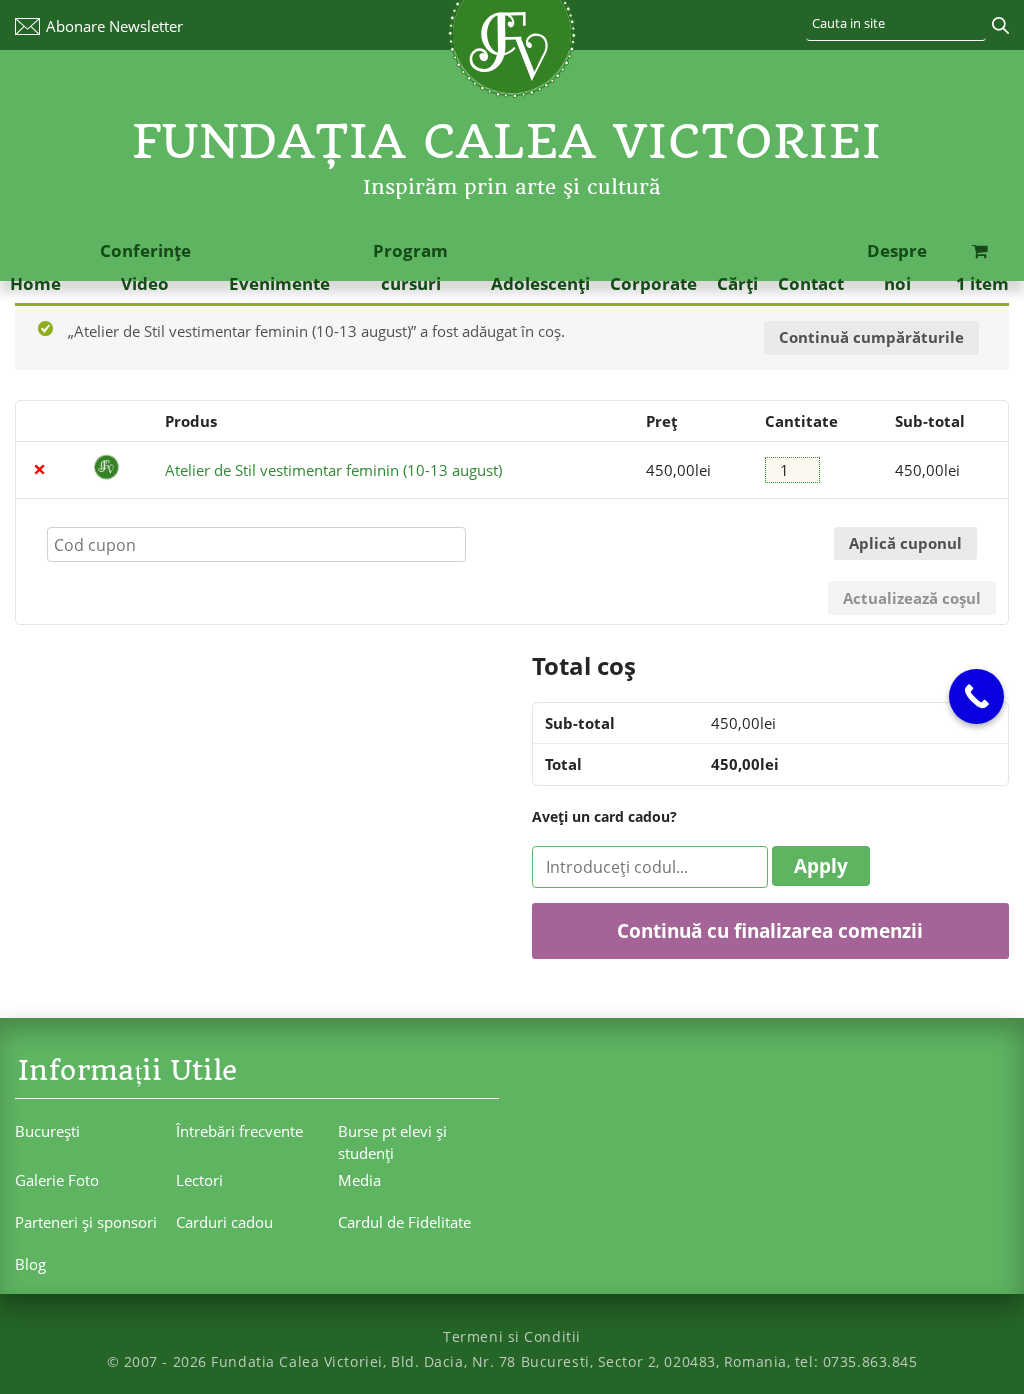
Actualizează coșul (912, 598)
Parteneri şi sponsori (86, 1222)
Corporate (653, 283)
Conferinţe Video (145, 267)
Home (35, 283)
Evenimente (279, 283)
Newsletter (114, 26)
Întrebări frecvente (239, 1131)
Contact (811, 283)
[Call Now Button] (976, 696)
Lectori (199, 1180)
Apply (821, 866)
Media (359, 1180)
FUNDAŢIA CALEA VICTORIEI (507, 141)
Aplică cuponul (905, 543)
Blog (30, 1264)
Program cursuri (410, 267)
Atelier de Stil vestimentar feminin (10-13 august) (333, 470)
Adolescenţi (540, 283)
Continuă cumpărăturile (871, 337)
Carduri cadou (224, 1222)
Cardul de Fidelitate (404, 1222)
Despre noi (897, 267)
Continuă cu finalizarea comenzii (770, 930)
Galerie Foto (57, 1180)
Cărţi (737, 283)
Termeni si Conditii (512, 1336)
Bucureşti (47, 1131)
